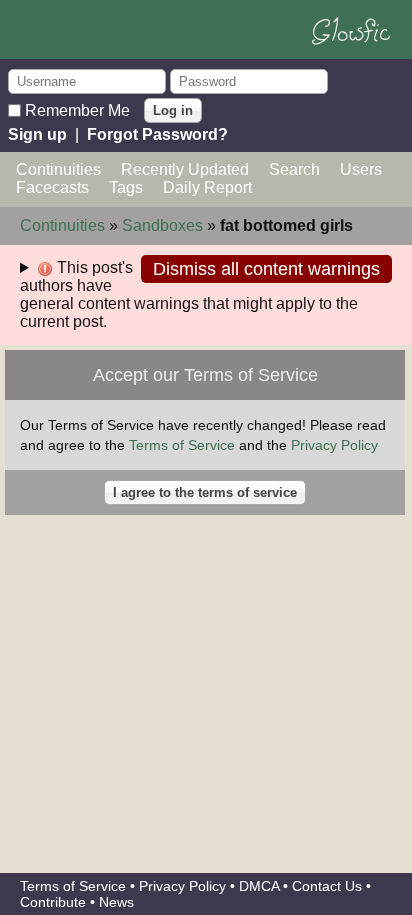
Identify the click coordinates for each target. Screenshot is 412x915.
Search (294, 169)
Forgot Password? (157, 134)
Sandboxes (162, 225)
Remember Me (77, 109)
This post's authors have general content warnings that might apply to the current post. (189, 294)
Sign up (37, 134)
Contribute (53, 902)
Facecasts (52, 187)
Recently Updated (185, 169)
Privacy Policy (334, 445)
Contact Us (327, 886)
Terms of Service (182, 445)
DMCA (259, 886)
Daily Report (207, 187)
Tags (126, 187)
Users (361, 169)
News (116, 902)
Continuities (58, 169)
